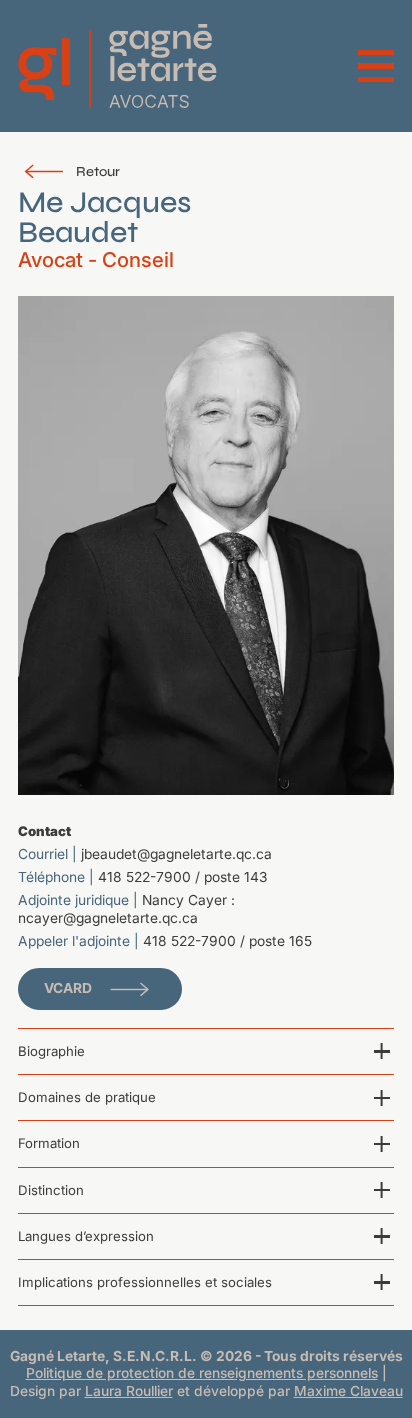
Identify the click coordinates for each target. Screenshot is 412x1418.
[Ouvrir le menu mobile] (376, 65)
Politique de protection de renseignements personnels (202, 1373)
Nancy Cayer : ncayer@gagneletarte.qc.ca (126, 908)
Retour (98, 171)
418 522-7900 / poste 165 (227, 941)
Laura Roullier (129, 1391)
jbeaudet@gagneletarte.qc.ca (176, 854)
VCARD (68, 988)
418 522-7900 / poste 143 (183, 877)
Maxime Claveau (348, 1391)
